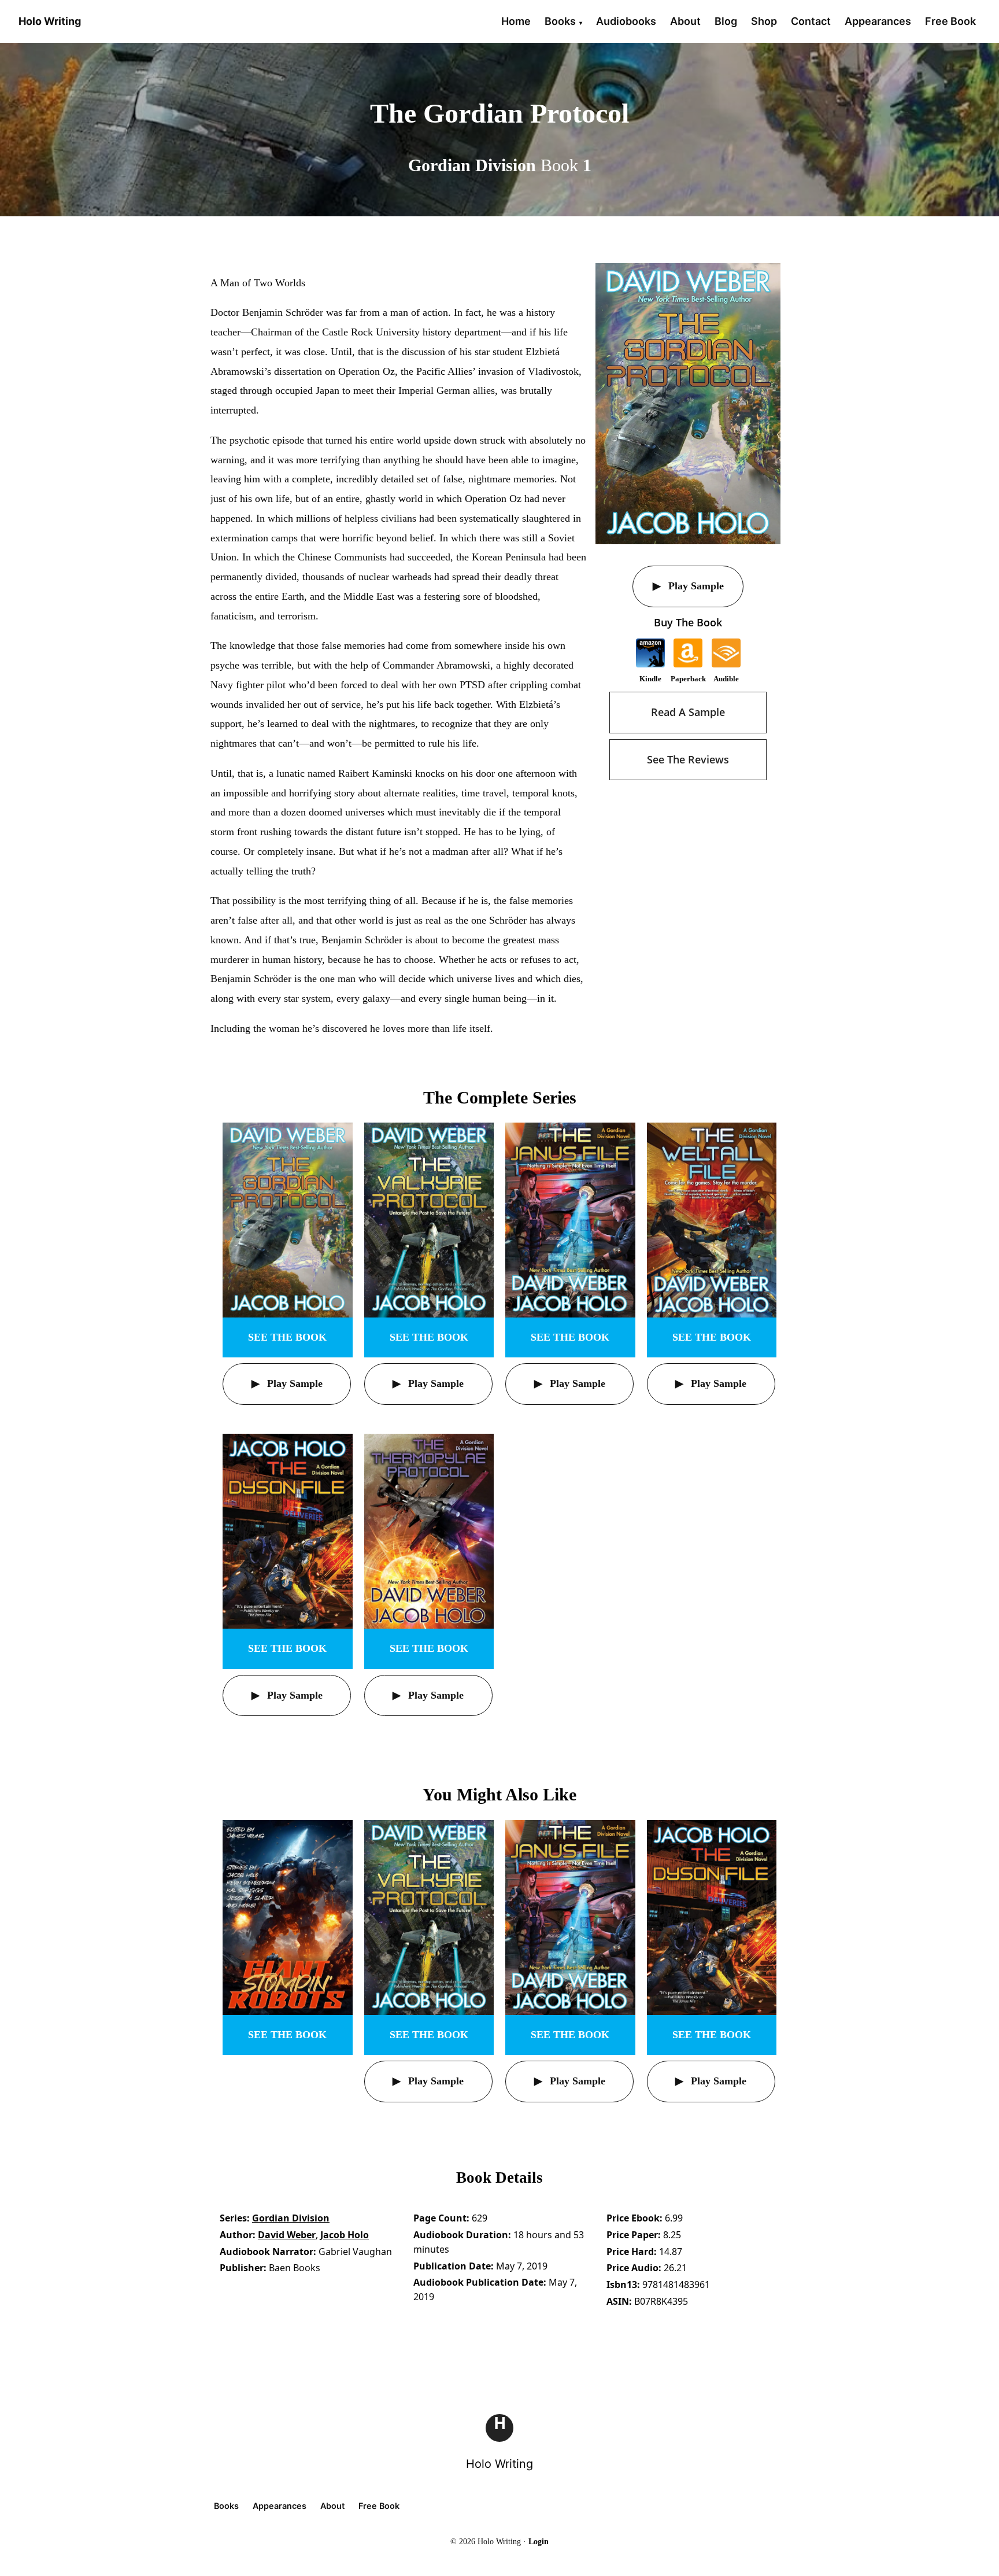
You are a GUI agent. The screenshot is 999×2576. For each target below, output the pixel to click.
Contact (811, 21)
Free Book (950, 21)
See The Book (287, 1337)
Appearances (878, 21)
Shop (764, 21)
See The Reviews (688, 759)
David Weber (287, 2235)
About (685, 21)
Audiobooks (626, 21)
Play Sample (695, 586)
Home (516, 21)
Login (539, 2542)
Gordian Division (291, 2218)
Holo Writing (499, 2464)
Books (560, 21)
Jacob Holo (345, 2235)
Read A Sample (688, 712)
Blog (726, 21)
